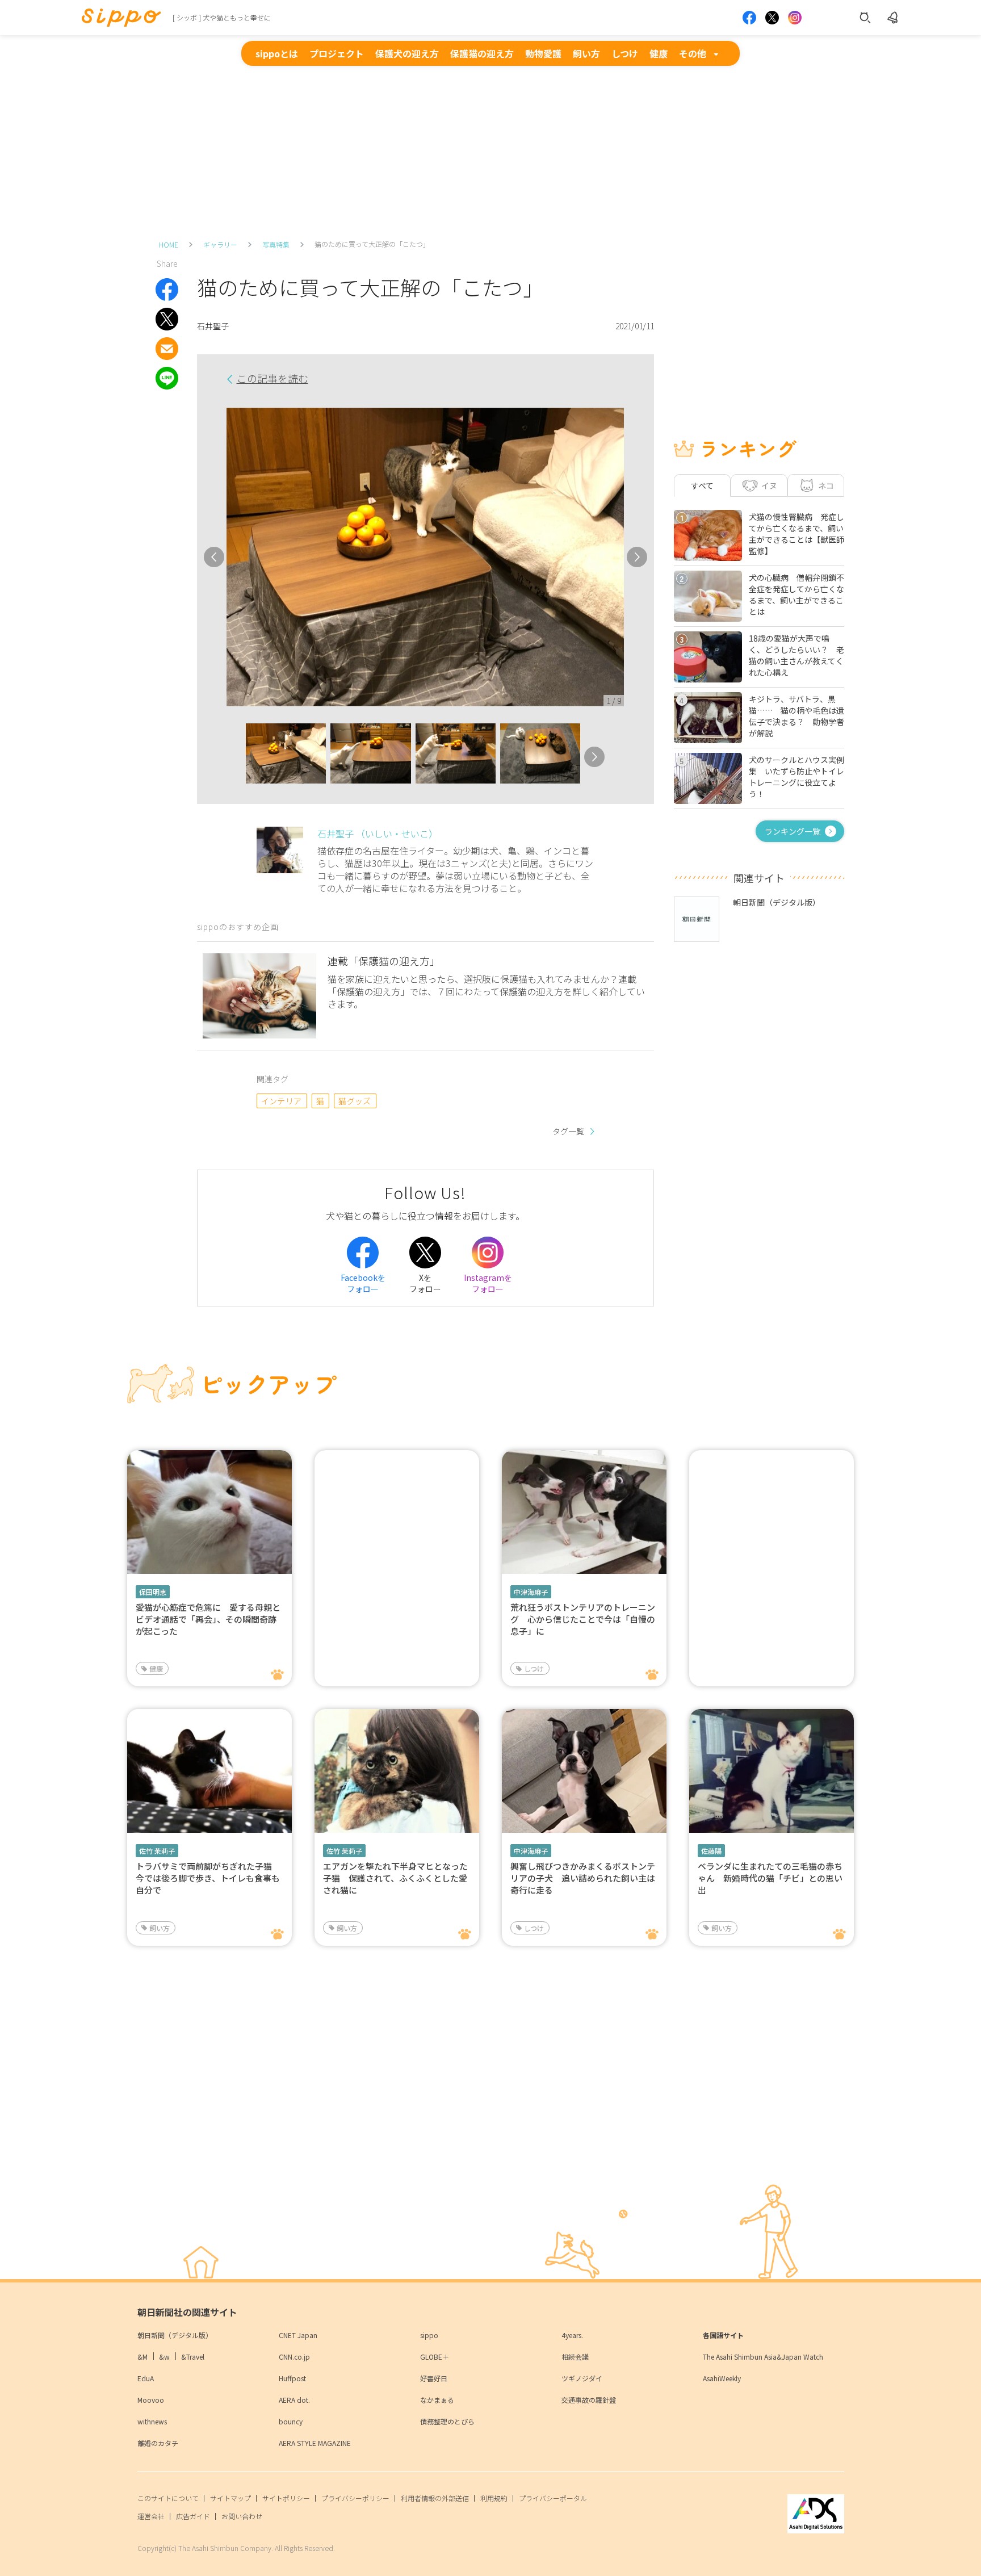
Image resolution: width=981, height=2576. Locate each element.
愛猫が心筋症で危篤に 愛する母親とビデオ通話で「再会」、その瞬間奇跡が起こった (208, 1619)
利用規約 (494, 2498)
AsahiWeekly (722, 2378)
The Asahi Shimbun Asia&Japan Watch (763, 2357)
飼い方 (586, 53)
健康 (659, 53)
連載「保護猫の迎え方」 (384, 961)
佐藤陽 (711, 1851)
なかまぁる (437, 2400)
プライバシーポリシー (355, 2498)
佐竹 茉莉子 (157, 1851)
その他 (693, 53)
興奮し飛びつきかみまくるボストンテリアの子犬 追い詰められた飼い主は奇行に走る (583, 1878)
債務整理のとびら (447, 2421)
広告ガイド (193, 2516)
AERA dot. (294, 2400)
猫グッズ (355, 1101)
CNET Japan (298, 2335)
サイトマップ (230, 2498)
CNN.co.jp (294, 2357)
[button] (236, 757)
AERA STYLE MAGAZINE (315, 2443)
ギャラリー (220, 244)
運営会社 (151, 2516)
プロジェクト (337, 53)
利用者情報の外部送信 (435, 2498)
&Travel (193, 2357)
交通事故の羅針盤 (589, 2400)
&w (164, 2357)
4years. (572, 2335)
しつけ (625, 53)
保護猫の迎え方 (482, 53)
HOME (169, 244)
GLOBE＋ (435, 2357)
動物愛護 (543, 53)
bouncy (291, 2421)
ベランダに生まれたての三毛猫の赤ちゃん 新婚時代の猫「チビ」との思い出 (770, 1878)
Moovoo (151, 2400)
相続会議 (575, 2357)
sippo (429, 2335)
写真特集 (276, 244)
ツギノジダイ (582, 2378)
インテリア (282, 1101)
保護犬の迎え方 (407, 53)
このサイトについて (168, 2498)
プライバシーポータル (553, 2498)
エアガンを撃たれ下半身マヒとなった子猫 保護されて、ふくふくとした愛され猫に (395, 1878)
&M (142, 2357)
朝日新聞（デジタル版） (175, 2335)
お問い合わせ (242, 2516)
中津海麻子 (531, 1592)
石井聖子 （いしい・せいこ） (378, 833)
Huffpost (292, 2378)
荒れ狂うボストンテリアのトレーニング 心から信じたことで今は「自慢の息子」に (583, 1619)
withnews (152, 2421)
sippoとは (277, 53)
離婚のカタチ (158, 2443)
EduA (146, 2378)
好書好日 (434, 2378)
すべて (702, 485)
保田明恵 (153, 1592)
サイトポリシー (286, 2498)
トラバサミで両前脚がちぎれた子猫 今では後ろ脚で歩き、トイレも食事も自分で (208, 1878)
